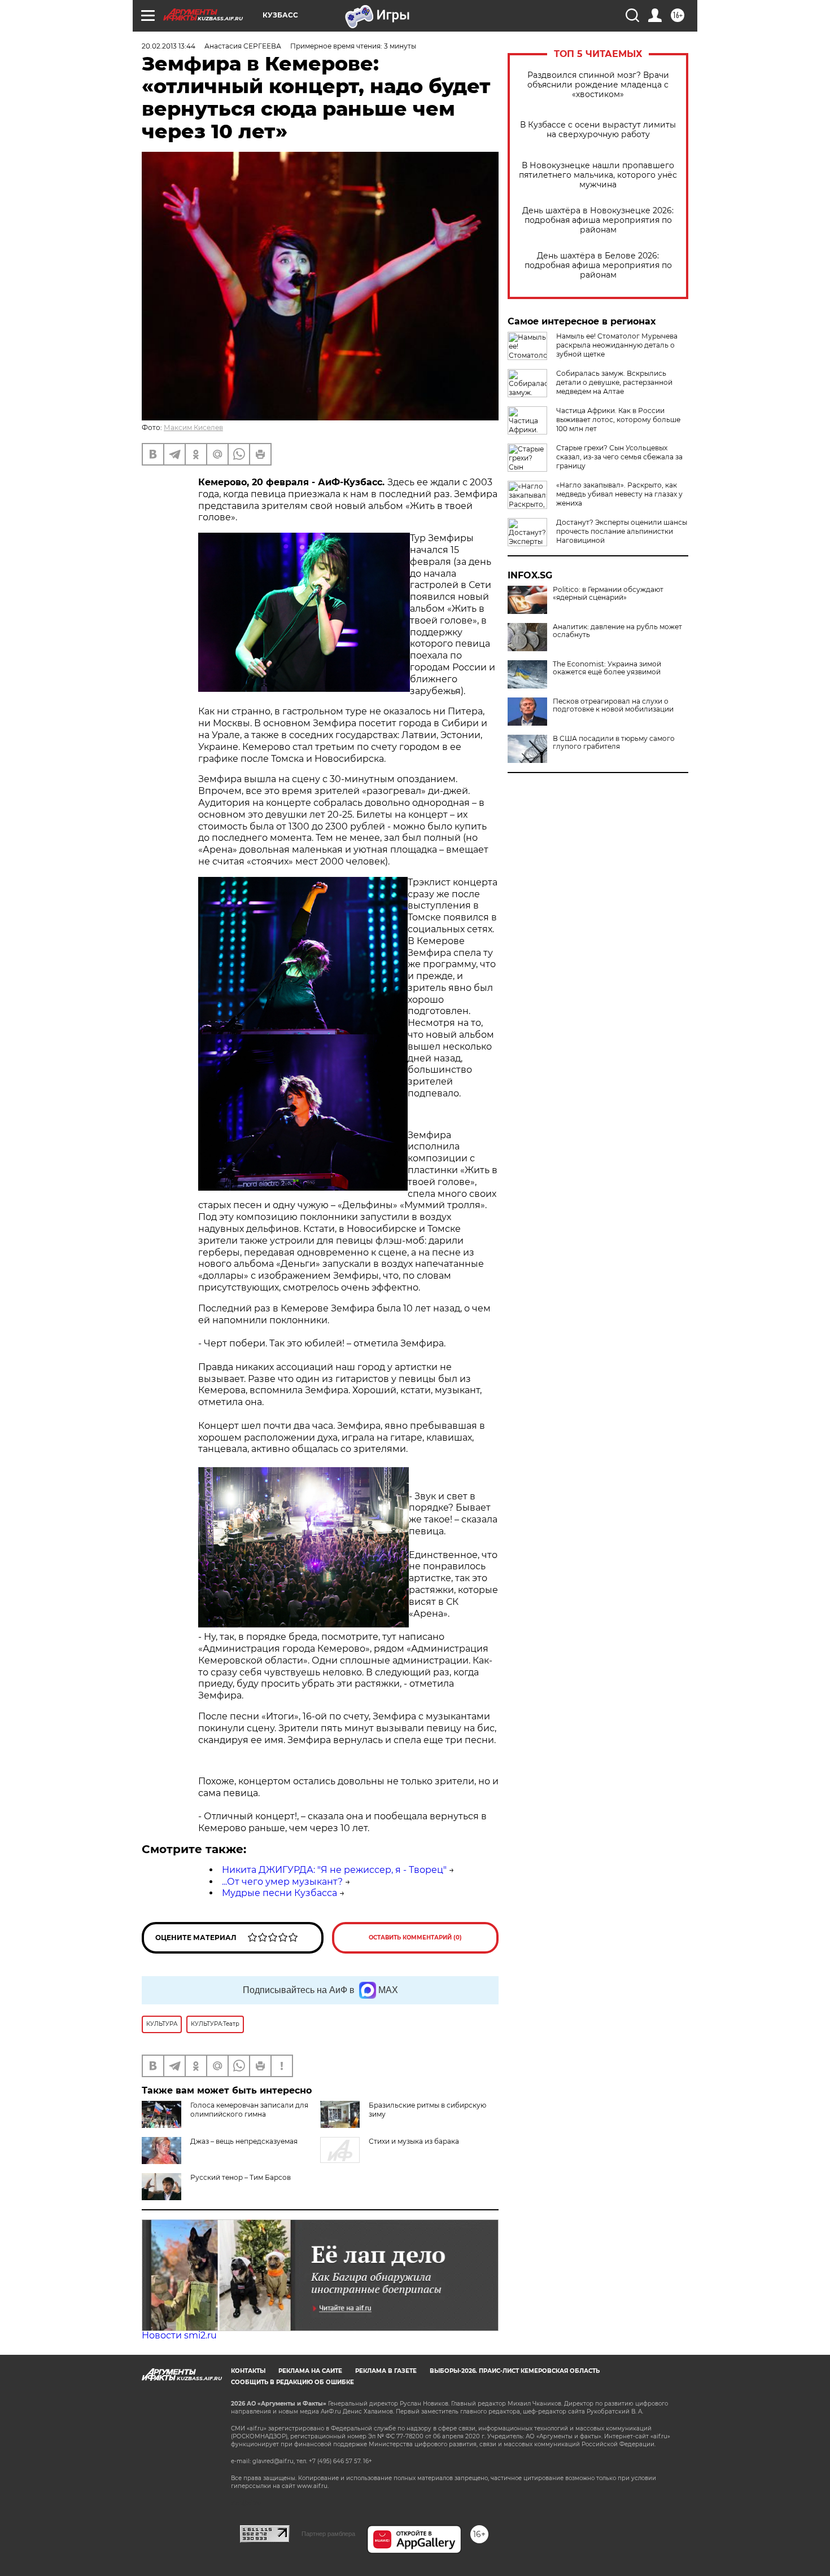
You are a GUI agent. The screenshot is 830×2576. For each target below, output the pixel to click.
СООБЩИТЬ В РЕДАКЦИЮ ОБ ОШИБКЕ (292, 2382)
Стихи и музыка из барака (414, 2141)
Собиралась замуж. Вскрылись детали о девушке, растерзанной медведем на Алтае (614, 382)
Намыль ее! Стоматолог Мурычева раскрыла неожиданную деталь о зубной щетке (617, 345)
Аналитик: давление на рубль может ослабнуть (617, 631)
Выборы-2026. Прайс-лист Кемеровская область (515, 2371)
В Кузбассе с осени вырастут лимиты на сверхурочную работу (598, 130)
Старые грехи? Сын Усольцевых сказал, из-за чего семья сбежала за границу (619, 457)
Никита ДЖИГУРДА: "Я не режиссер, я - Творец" (334, 1870)
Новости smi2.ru (179, 2335)
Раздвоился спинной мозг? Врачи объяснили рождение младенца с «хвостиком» (598, 85)
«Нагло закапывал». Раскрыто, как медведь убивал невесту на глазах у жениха (619, 494)
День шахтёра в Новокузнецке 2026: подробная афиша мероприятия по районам (598, 220)
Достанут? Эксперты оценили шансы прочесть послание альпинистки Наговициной (622, 531)
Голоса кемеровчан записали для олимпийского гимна (249, 2110)
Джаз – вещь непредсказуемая (244, 2141)
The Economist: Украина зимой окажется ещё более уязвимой (607, 668)
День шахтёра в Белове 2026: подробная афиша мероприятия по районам (598, 266)
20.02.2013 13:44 (169, 46)
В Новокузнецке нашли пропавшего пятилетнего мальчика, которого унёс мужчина (598, 175)
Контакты (248, 2371)
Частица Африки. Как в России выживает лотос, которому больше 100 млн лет (618, 420)
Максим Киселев (193, 427)
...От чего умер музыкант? (282, 1882)
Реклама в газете (386, 2371)
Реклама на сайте (310, 2371)
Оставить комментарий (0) (415, 1938)
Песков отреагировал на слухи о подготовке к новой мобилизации (613, 705)
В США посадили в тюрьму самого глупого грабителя (614, 743)
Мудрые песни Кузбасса (279, 1893)
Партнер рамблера (328, 2534)
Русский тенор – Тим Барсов (241, 2177)
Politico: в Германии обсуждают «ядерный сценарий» (608, 594)
